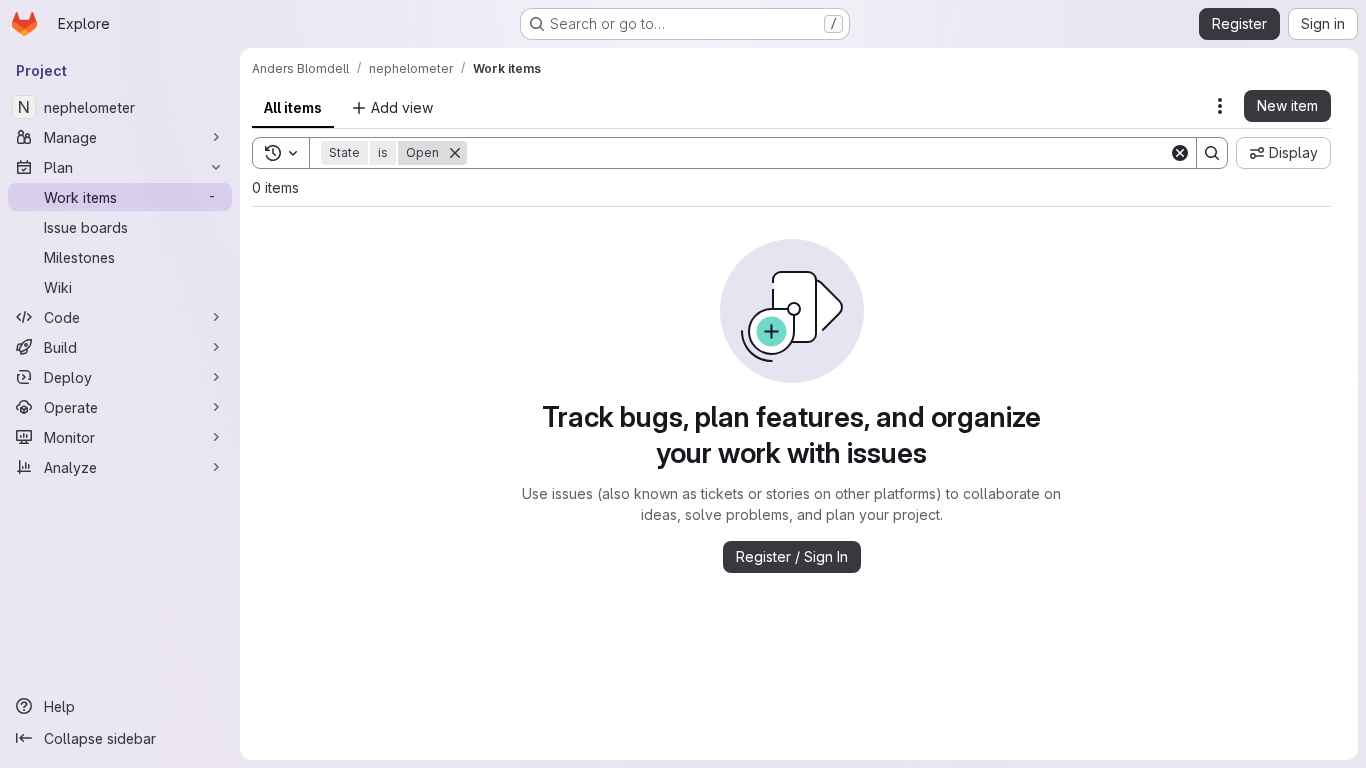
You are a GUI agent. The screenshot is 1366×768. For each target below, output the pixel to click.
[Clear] (1180, 153)
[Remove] (455, 153)
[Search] (1212, 153)
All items (293, 107)
